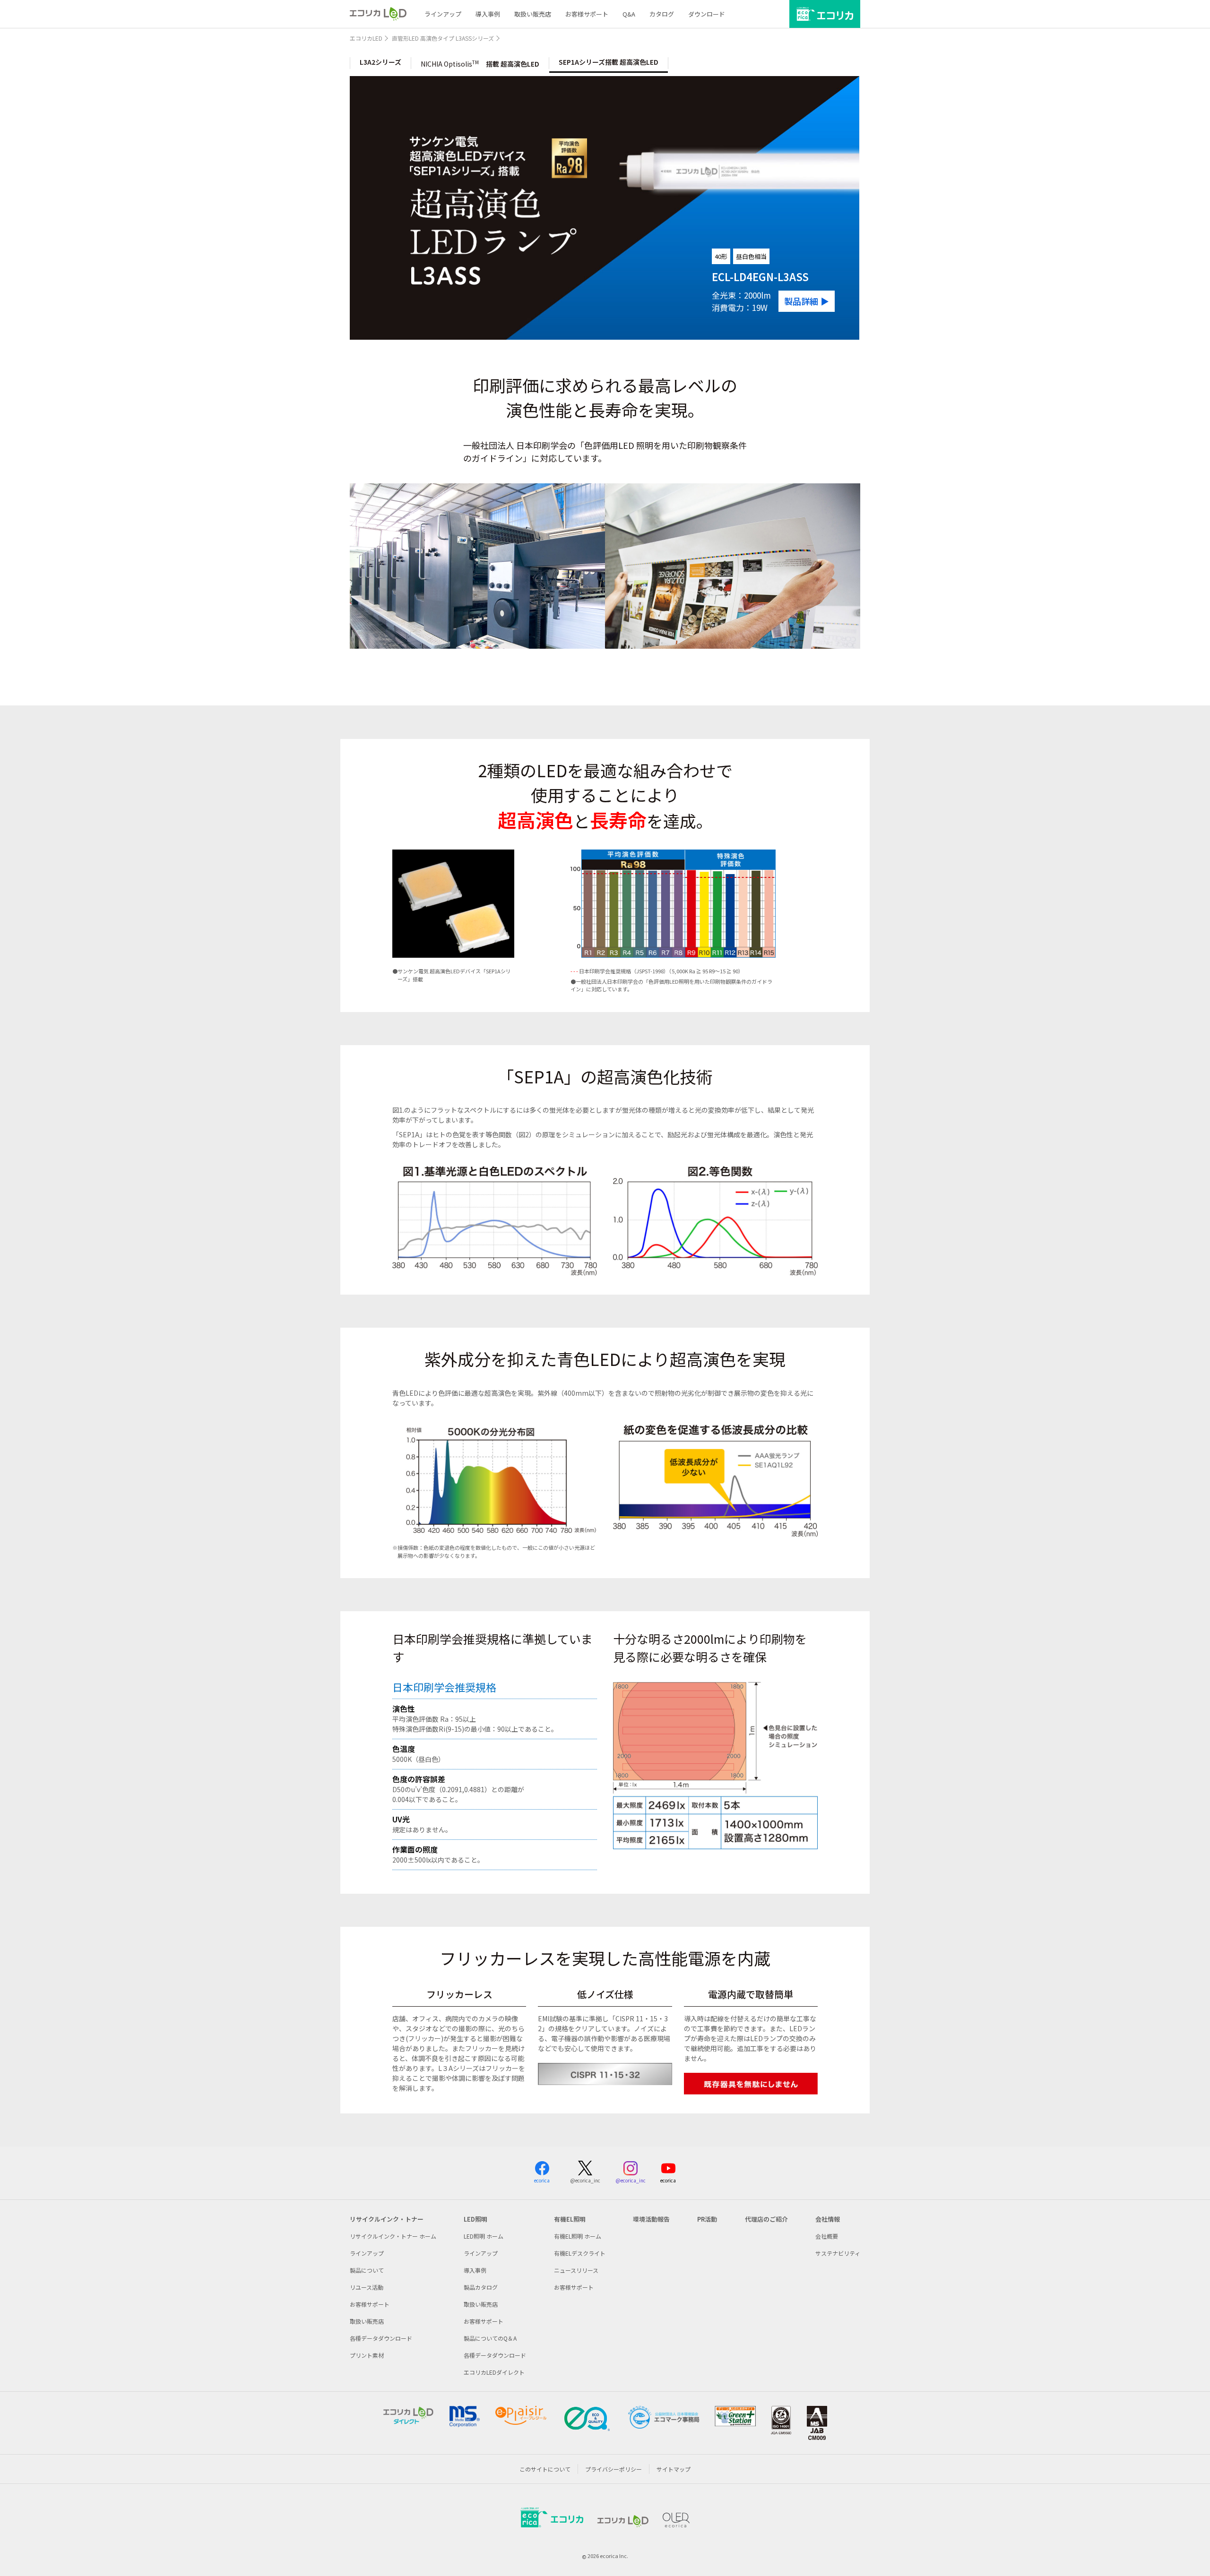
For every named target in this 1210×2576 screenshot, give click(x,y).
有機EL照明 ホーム (578, 2236)
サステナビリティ (838, 2253)
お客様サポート (587, 14)
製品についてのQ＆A (490, 2338)
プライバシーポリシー (614, 2469)
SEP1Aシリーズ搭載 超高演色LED (609, 62)
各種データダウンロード (381, 2338)
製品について (367, 2270)
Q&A (629, 14)
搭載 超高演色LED (480, 64)
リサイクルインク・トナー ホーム (393, 2236)
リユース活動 (367, 2287)
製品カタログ (481, 2287)
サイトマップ (674, 2469)
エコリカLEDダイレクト (494, 2372)
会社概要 (827, 2236)
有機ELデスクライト (580, 2253)
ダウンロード (707, 14)
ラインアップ (443, 14)
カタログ (662, 14)
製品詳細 (801, 301)
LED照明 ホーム (484, 2236)
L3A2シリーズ (380, 62)
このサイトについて (545, 2469)
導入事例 (488, 14)
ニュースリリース (576, 2270)
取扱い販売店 (533, 14)
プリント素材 (367, 2355)
